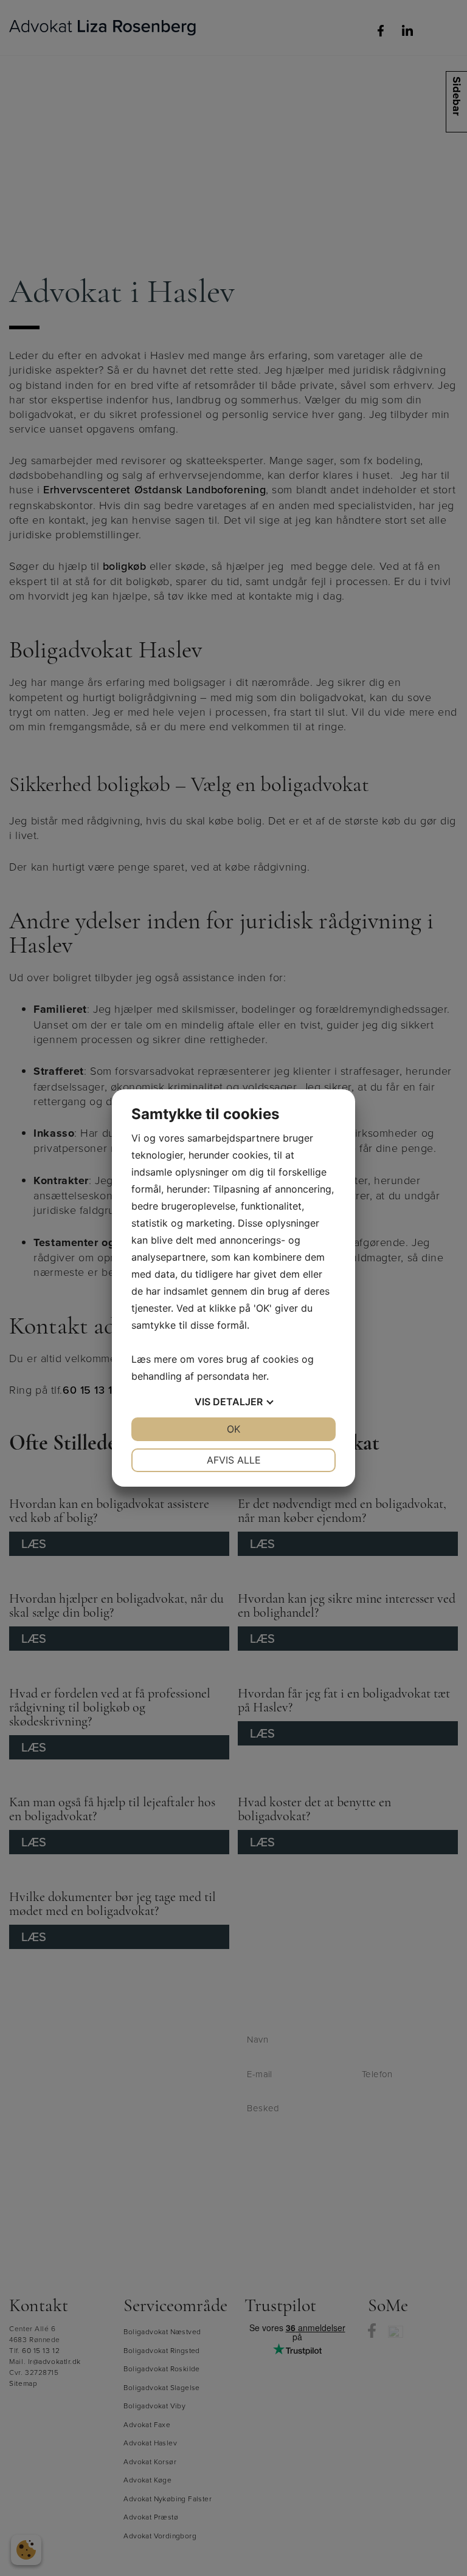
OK (233, 1429)
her (259, 1376)
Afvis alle (234, 1460)
